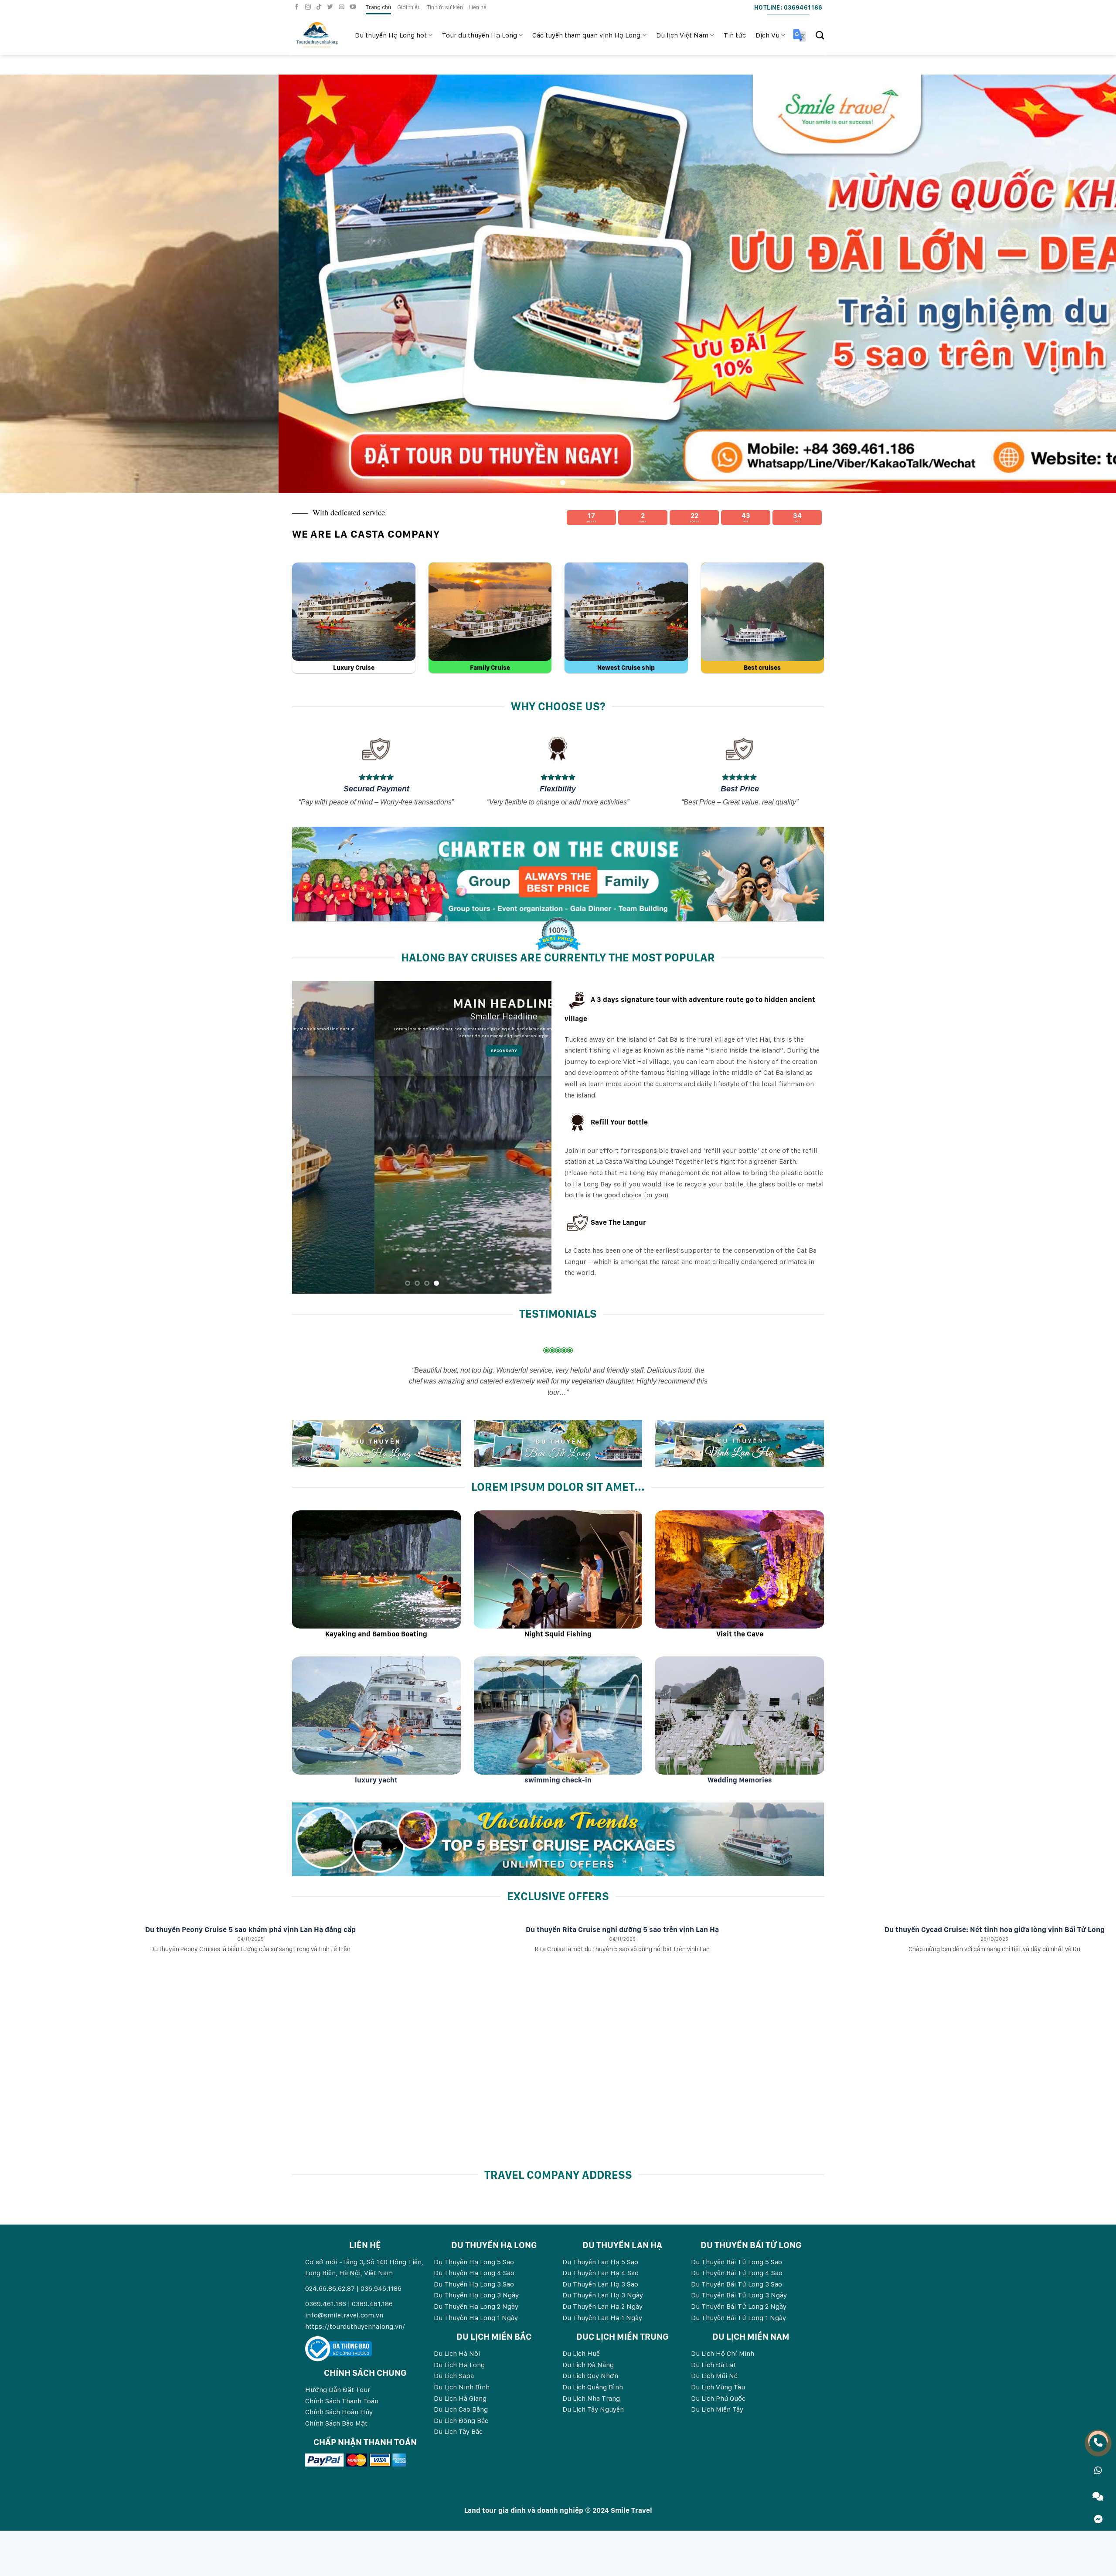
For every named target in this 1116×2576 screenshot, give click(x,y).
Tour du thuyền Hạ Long (480, 35)
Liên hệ (478, 7)
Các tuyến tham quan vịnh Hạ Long (586, 35)
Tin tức (735, 35)
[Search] (820, 35)
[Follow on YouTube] (354, 7)
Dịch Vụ (767, 35)
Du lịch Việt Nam (682, 35)
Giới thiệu (409, 7)
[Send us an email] (343, 7)
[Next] (1083, 284)
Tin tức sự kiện (445, 7)
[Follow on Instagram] (309, 7)
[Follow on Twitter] (331, 7)
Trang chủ (378, 7)
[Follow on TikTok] (320, 7)
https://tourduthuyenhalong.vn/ (355, 2326)
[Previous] (33, 284)
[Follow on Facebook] (298, 7)
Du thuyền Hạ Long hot (391, 35)
